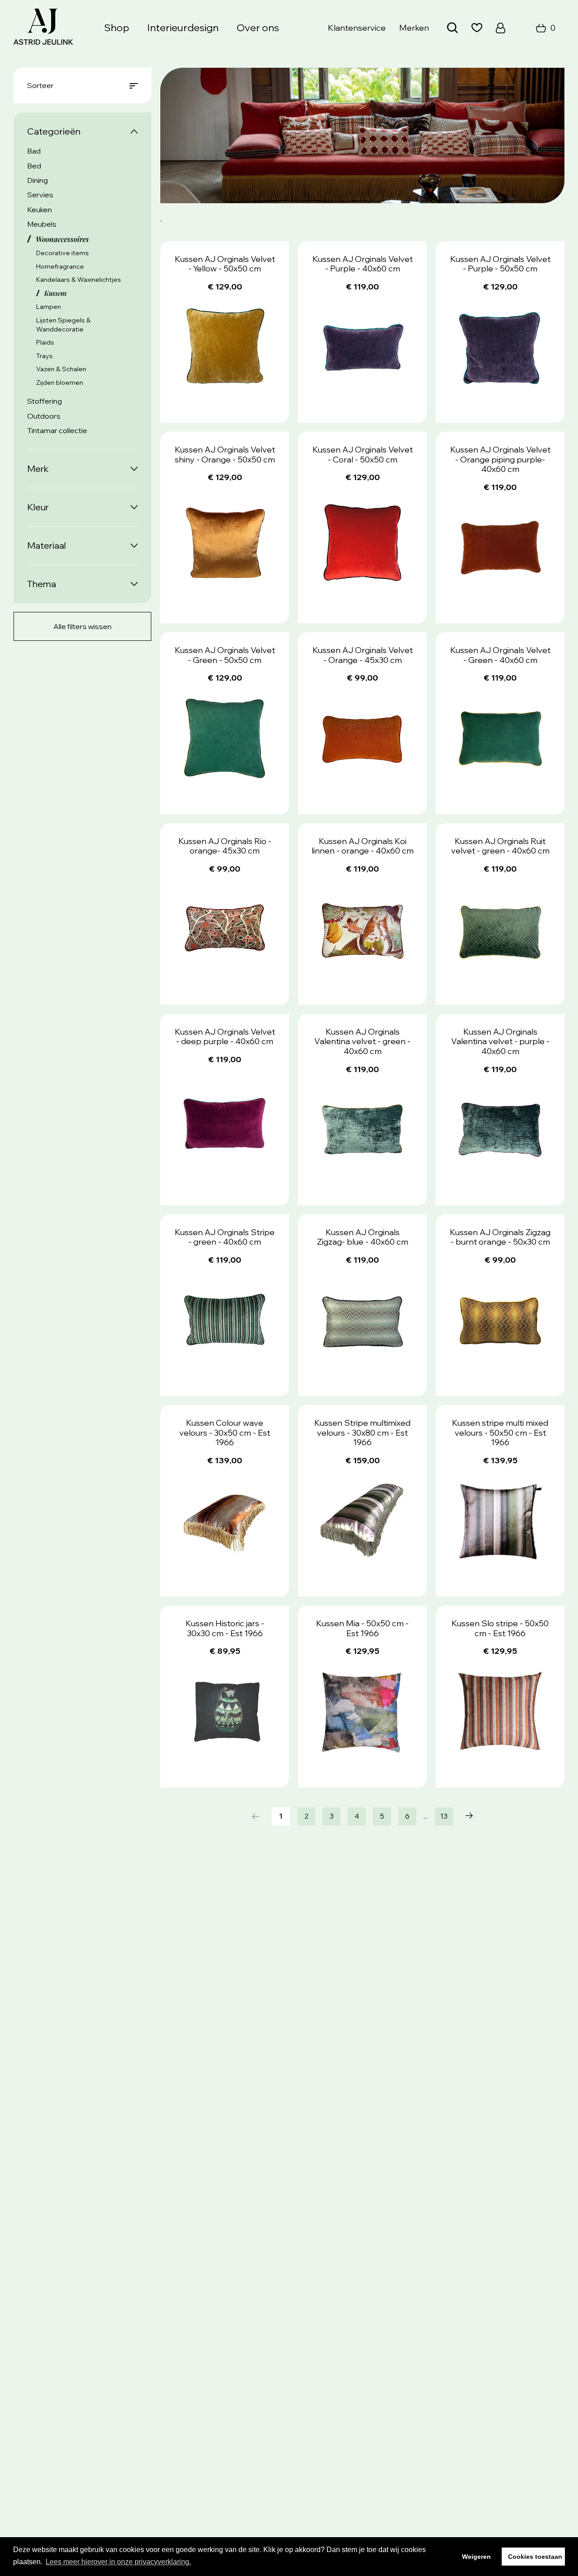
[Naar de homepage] (43, 28)
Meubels (42, 224)
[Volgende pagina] (469, 1816)
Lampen (49, 307)
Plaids (45, 342)
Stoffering (44, 401)
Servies (40, 195)
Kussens (56, 293)
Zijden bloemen (60, 383)
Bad (34, 151)
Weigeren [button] (476, 2557)
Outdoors (44, 416)
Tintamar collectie (57, 430)
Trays (44, 356)
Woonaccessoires (62, 239)
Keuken (40, 210)
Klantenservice (357, 28)
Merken (414, 28)
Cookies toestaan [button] (535, 2557)
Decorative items (63, 253)
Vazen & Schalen (61, 369)
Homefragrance (60, 266)
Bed (34, 166)
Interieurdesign (183, 28)
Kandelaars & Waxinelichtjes (79, 280)
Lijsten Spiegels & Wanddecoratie (63, 325)
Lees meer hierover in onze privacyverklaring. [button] (118, 2562)
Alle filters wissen (82, 626)
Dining (37, 180)
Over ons (258, 28)
